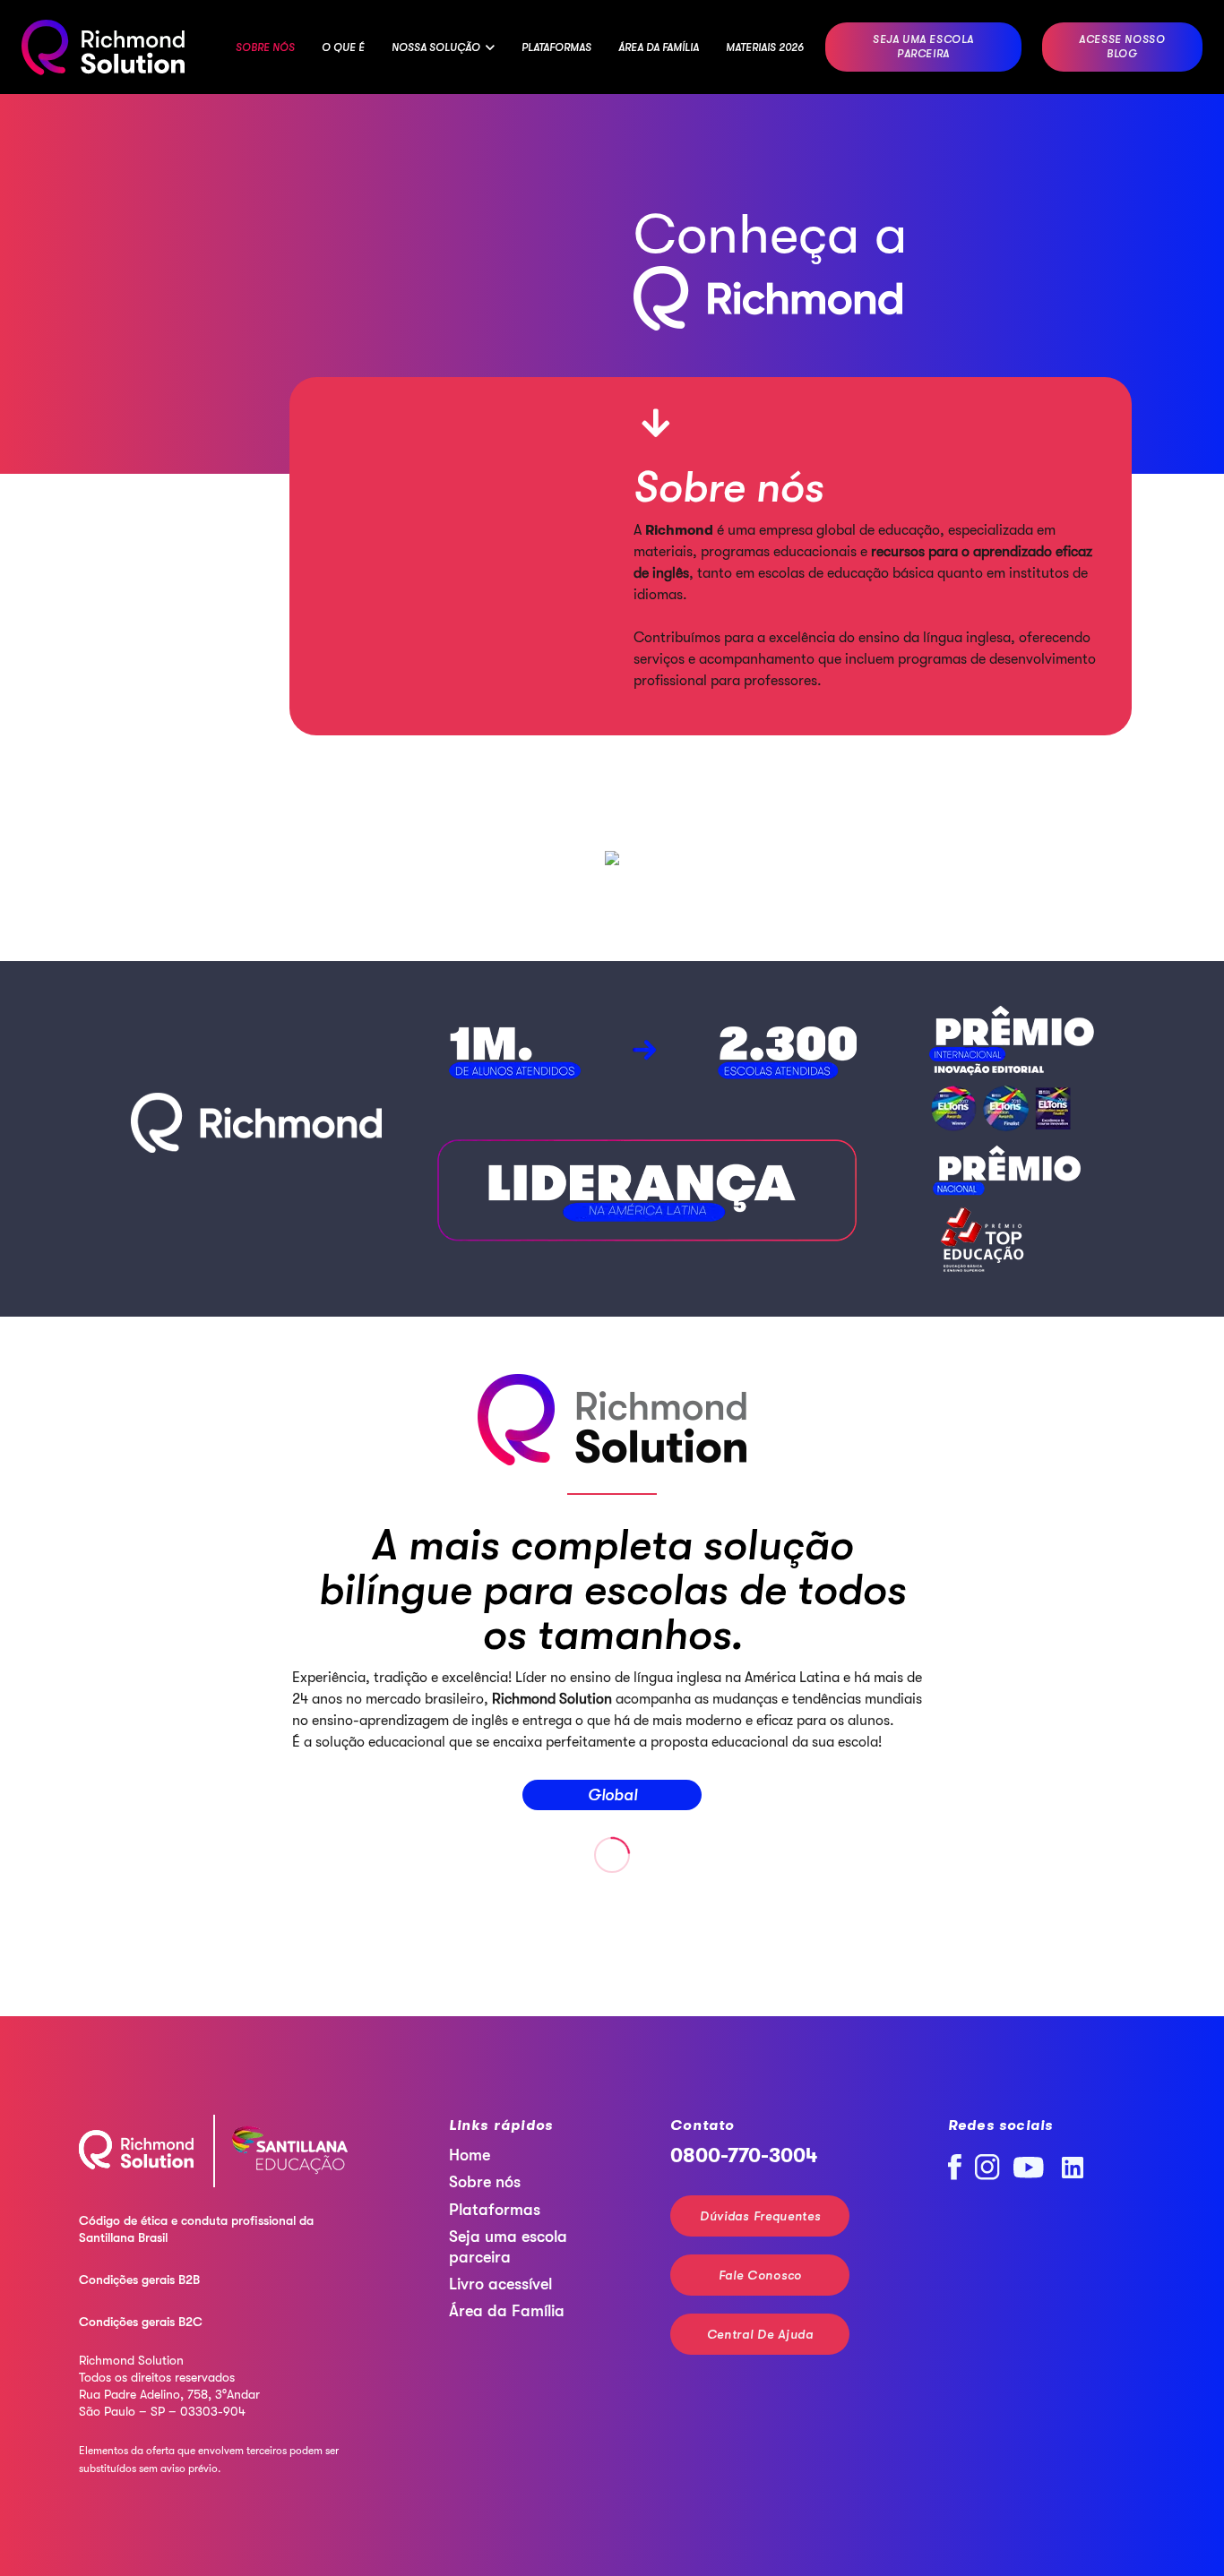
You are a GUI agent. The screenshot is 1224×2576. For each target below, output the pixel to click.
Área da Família (507, 2311)
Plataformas (495, 2210)
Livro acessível (500, 2284)
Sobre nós (485, 2182)
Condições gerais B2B (139, 2280)
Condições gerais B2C (141, 2322)
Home (470, 2155)
